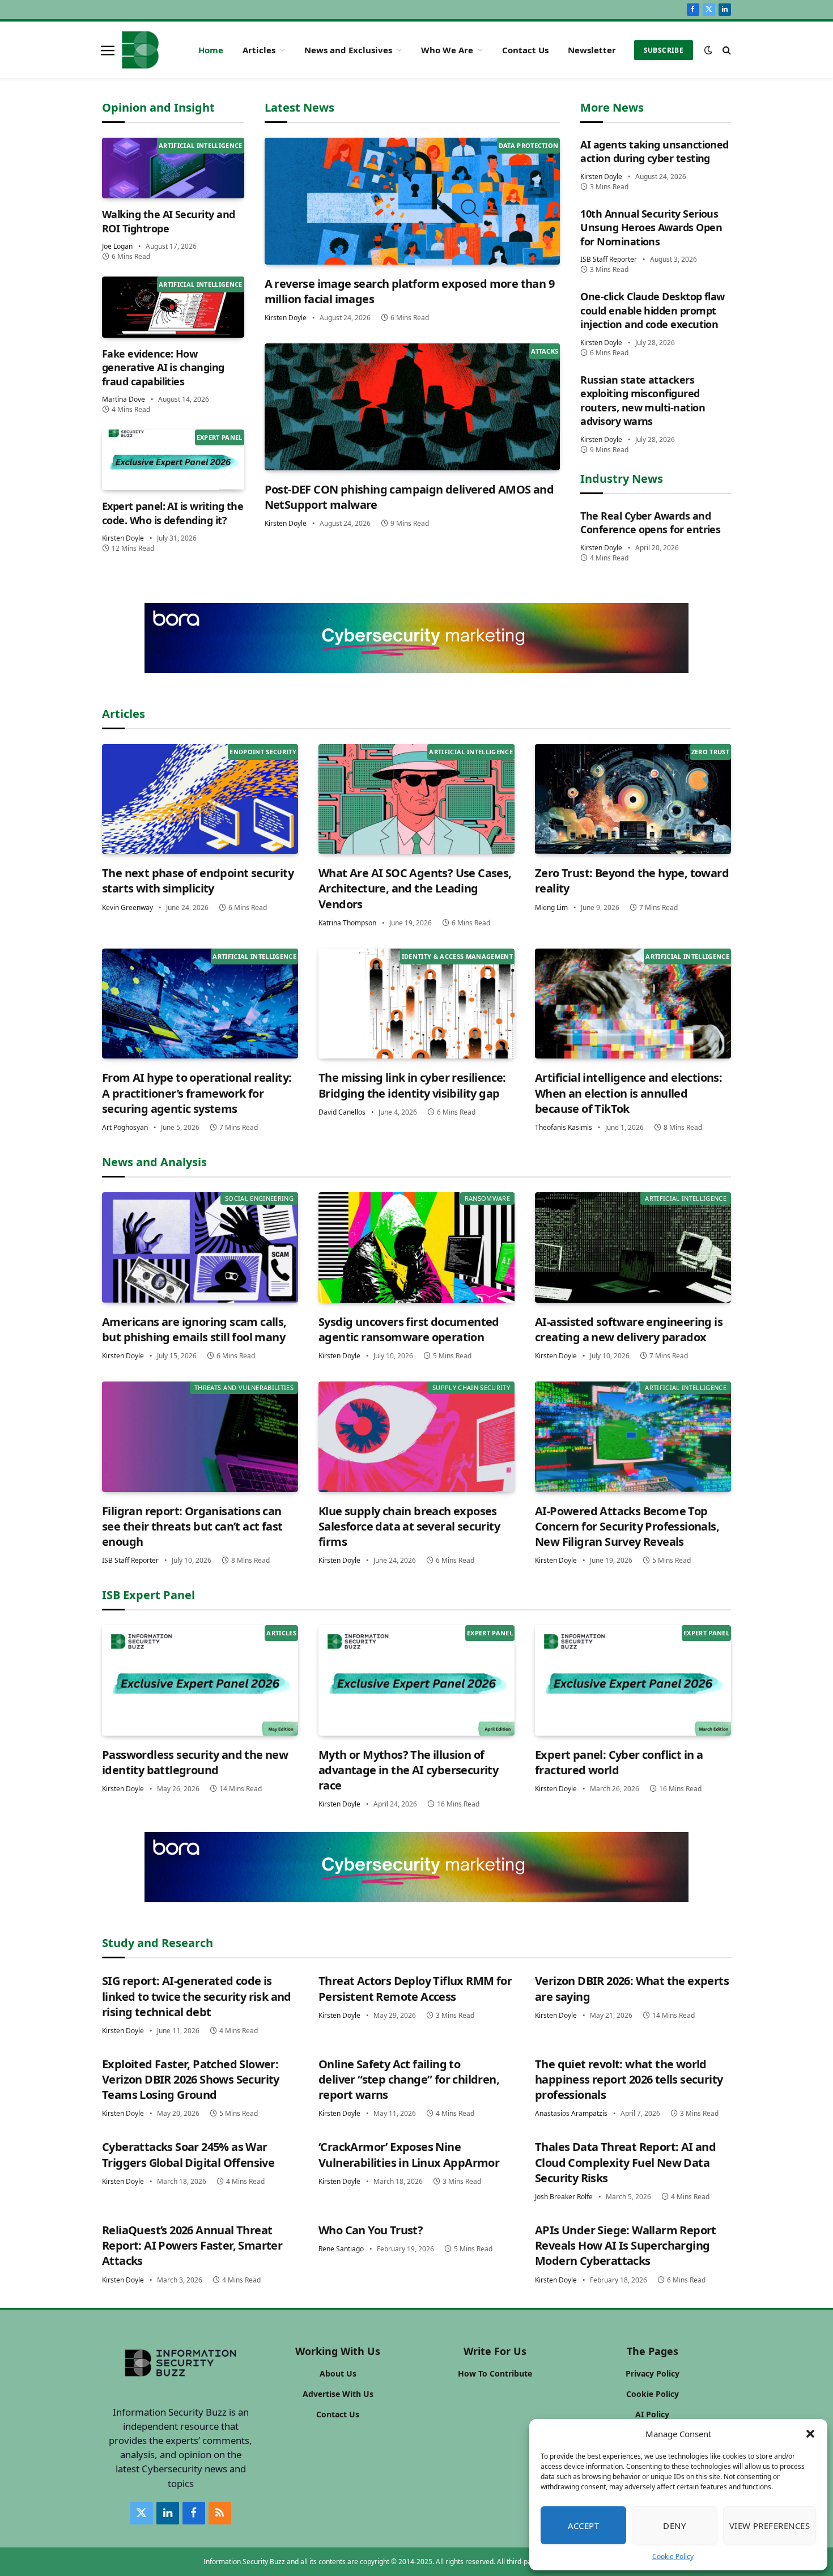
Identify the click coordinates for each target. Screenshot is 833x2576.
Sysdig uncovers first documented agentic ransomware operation (409, 1329)
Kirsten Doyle (123, 538)
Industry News (622, 479)
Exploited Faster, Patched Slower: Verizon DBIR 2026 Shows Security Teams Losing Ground (191, 2079)
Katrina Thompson (347, 923)
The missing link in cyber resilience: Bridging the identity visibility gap (412, 1085)
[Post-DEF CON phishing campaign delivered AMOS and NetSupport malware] (413, 407)
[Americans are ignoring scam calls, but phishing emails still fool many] (200, 1247)
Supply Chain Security (471, 1387)
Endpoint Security (263, 752)
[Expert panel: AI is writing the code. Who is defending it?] (173, 460)
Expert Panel (220, 437)
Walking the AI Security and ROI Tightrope (168, 221)
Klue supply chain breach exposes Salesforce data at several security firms (409, 1526)
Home (211, 50)
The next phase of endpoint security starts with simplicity (198, 881)
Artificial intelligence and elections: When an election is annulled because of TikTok (628, 1093)
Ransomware (487, 1198)
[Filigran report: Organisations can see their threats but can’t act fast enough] (200, 1437)
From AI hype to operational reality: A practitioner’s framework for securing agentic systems (197, 1093)
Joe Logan (117, 246)
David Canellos (342, 1112)
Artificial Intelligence (201, 145)
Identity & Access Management (457, 956)
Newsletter (592, 50)
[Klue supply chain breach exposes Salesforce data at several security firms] (416, 1437)
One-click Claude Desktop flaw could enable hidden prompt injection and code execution (652, 310)
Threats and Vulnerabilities (244, 1387)
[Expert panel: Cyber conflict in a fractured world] (633, 1680)
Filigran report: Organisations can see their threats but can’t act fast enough (192, 1526)
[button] (810, 2434)
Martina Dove (124, 399)
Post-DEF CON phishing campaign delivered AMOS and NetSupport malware (409, 497)
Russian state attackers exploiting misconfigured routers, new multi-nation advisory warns (643, 400)
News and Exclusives (348, 50)
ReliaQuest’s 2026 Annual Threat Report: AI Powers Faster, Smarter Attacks (192, 2245)
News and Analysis (154, 1162)
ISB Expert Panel (148, 1595)
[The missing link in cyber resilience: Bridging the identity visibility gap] (416, 1004)
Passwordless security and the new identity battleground (195, 1762)
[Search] (726, 50)
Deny (674, 2526)
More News (612, 107)
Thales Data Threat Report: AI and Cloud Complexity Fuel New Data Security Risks (625, 2162)
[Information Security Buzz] (140, 50)
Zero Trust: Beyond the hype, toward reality (632, 881)
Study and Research (158, 1943)
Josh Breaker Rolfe (564, 2197)
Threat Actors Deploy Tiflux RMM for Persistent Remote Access (415, 1988)
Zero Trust (710, 752)
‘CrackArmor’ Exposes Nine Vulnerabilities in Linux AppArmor (409, 2154)
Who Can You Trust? (371, 2230)
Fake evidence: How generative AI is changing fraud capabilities (163, 367)
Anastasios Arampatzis (571, 2113)
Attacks (545, 351)
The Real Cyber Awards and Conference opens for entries (650, 522)
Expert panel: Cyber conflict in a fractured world (619, 1762)
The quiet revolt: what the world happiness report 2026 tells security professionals (629, 2079)
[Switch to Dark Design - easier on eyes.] (708, 50)
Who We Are (447, 50)
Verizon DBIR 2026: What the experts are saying (632, 1988)
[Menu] (108, 50)
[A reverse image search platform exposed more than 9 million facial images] (413, 201)
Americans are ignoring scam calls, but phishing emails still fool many (194, 1329)
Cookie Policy (673, 2556)
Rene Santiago (341, 2249)
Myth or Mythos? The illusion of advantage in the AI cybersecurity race (408, 1770)
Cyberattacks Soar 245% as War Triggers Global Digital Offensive (188, 2154)
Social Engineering (259, 1198)
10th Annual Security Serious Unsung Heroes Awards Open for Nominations (651, 228)
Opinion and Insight (158, 107)
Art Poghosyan (125, 1127)
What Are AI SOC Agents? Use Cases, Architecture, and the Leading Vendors (415, 888)
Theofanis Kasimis (564, 1127)
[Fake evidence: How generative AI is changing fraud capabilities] (173, 307)
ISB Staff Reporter (609, 259)
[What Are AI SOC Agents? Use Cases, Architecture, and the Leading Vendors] (416, 799)
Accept (584, 2526)
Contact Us (525, 50)
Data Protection (529, 145)
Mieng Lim (551, 907)
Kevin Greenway (127, 907)
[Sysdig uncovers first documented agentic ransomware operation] (416, 1247)
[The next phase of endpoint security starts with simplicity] (200, 799)
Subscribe (664, 50)
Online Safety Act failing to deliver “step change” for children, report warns (409, 2079)
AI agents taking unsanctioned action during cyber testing (654, 151)
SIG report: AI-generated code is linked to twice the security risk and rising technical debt (197, 1996)
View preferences (770, 2526)
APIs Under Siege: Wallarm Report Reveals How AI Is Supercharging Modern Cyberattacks (626, 2245)
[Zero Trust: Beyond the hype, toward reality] (633, 799)
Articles (259, 50)
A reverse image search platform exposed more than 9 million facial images (409, 291)
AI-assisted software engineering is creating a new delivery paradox (629, 1329)
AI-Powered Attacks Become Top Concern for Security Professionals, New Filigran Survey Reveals (627, 1526)
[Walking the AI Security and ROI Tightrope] (173, 168)
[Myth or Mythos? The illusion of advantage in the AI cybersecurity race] (416, 1680)
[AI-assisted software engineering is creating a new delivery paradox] (633, 1247)
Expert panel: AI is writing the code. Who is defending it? (173, 513)
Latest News (299, 107)
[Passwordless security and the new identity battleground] (200, 1680)
